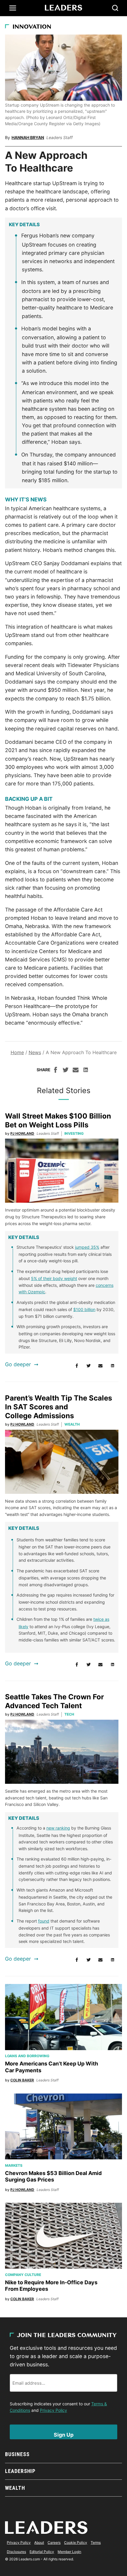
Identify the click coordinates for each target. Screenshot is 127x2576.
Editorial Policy (42, 2552)
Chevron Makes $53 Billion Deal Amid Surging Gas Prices (53, 2176)
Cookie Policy (76, 2542)
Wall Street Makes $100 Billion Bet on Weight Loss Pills (58, 1120)
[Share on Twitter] (66, 1071)
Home (17, 1052)
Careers (54, 2542)
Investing (74, 1133)
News (35, 1052)
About (39, 2542)
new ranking (58, 1828)
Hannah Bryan (28, 137)
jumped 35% (87, 1247)
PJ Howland (22, 1133)
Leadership (20, 2471)
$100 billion (84, 1309)
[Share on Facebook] (56, 1071)
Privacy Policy (53, 2410)
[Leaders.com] (63, 8)
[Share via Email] (76, 1071)
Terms (96, 2542)
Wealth (72, 1424)
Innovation (32, 27)
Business (17, 2454)
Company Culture (23, 2275)
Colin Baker (22, 2080)
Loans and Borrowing (27, 2056)
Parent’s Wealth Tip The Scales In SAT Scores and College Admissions (58, 1407)
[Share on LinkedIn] (86, 1071)
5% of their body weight (54, 1278)
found (44, 1921)
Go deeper (18, 1364)
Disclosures (16, 2552)
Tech (69, 1714)
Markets (14, 2165)
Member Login (69, 2552)
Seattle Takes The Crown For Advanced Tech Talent (54, 1701)
